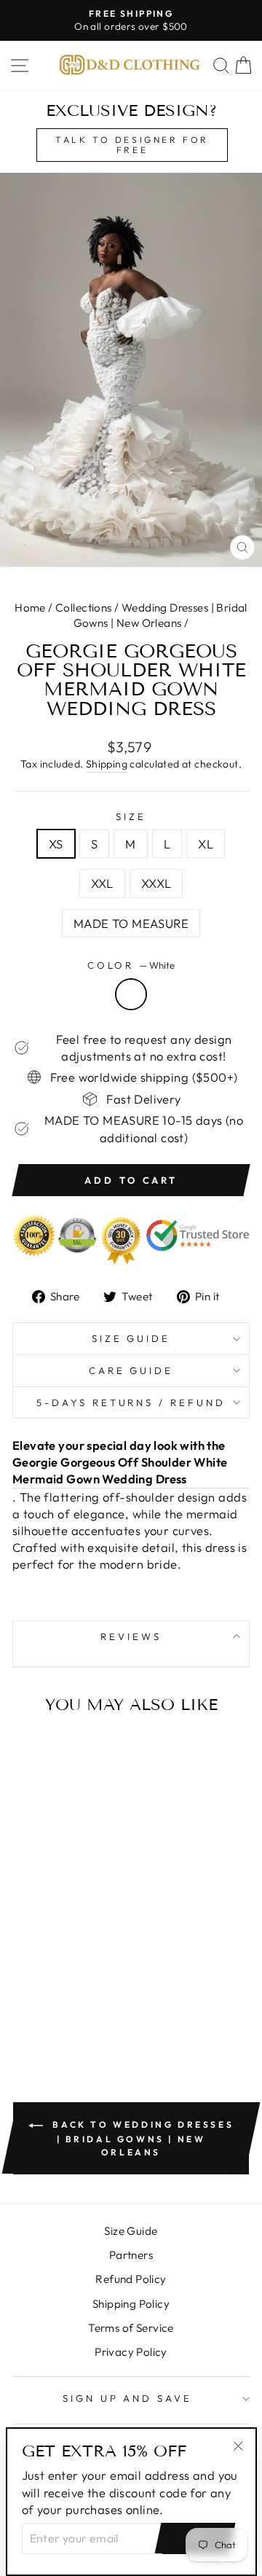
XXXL (156, 883)
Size (131, 816)
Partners (131, 2255)
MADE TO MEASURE (131, 923)
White (131, 994)
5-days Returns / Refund (131, 1402)
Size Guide (131, 1338)
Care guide (131, 1370)
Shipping (107, 764)
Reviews (131, 1636)
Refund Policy (131, 2279)
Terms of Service (131, 2328)
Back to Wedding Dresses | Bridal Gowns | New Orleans (141, 2138)
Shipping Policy (131, 2304)
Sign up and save (128, 2398)
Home (30, 608)
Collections (84, 608)
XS (56, 844)
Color (131, 965)
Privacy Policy (131, 2352)
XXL (102, 883)
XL (206, 844)
